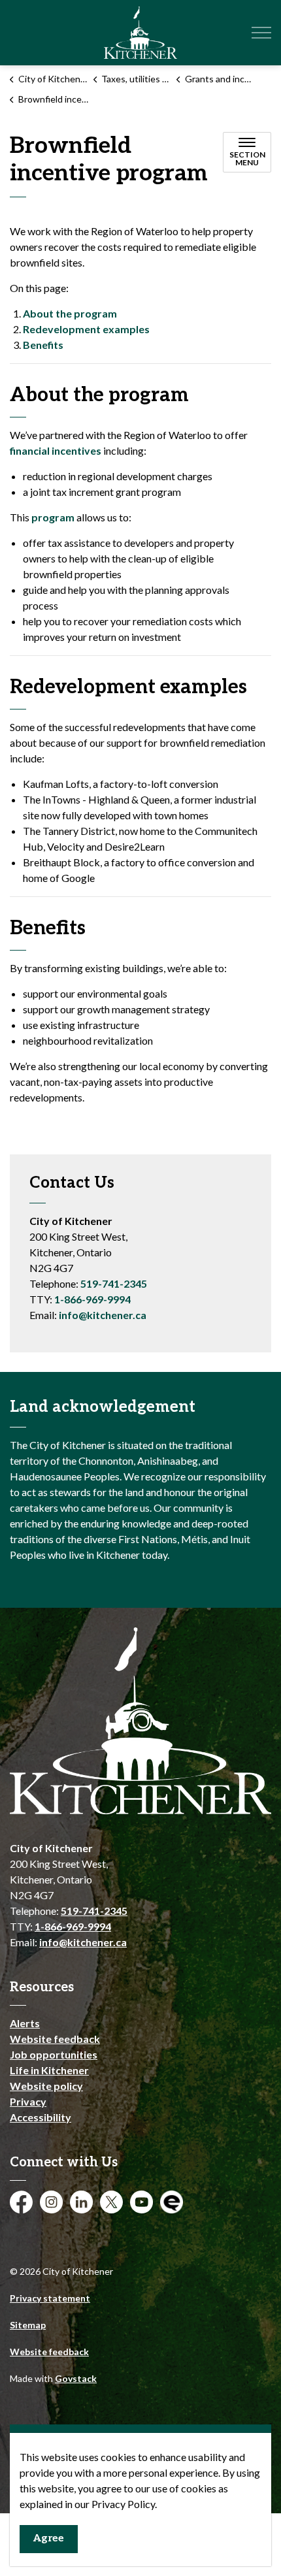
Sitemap (28, 2325)
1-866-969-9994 (92, 1299)
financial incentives (56, 450)
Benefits (43, 345)
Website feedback (55, 2039)
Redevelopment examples (86, 329)
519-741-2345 (114, 1283)
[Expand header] (261, 33)
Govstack (76, 2378)
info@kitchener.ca (103, 1315)
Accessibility (41, 2117)
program (53, 517)
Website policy (46, 2086)
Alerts (25, 2023)
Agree (49, 2538)
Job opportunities (54, 2054)
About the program (70, 313)
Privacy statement (50, 2298)
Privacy (28, 2101)
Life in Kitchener (49, 2070)
